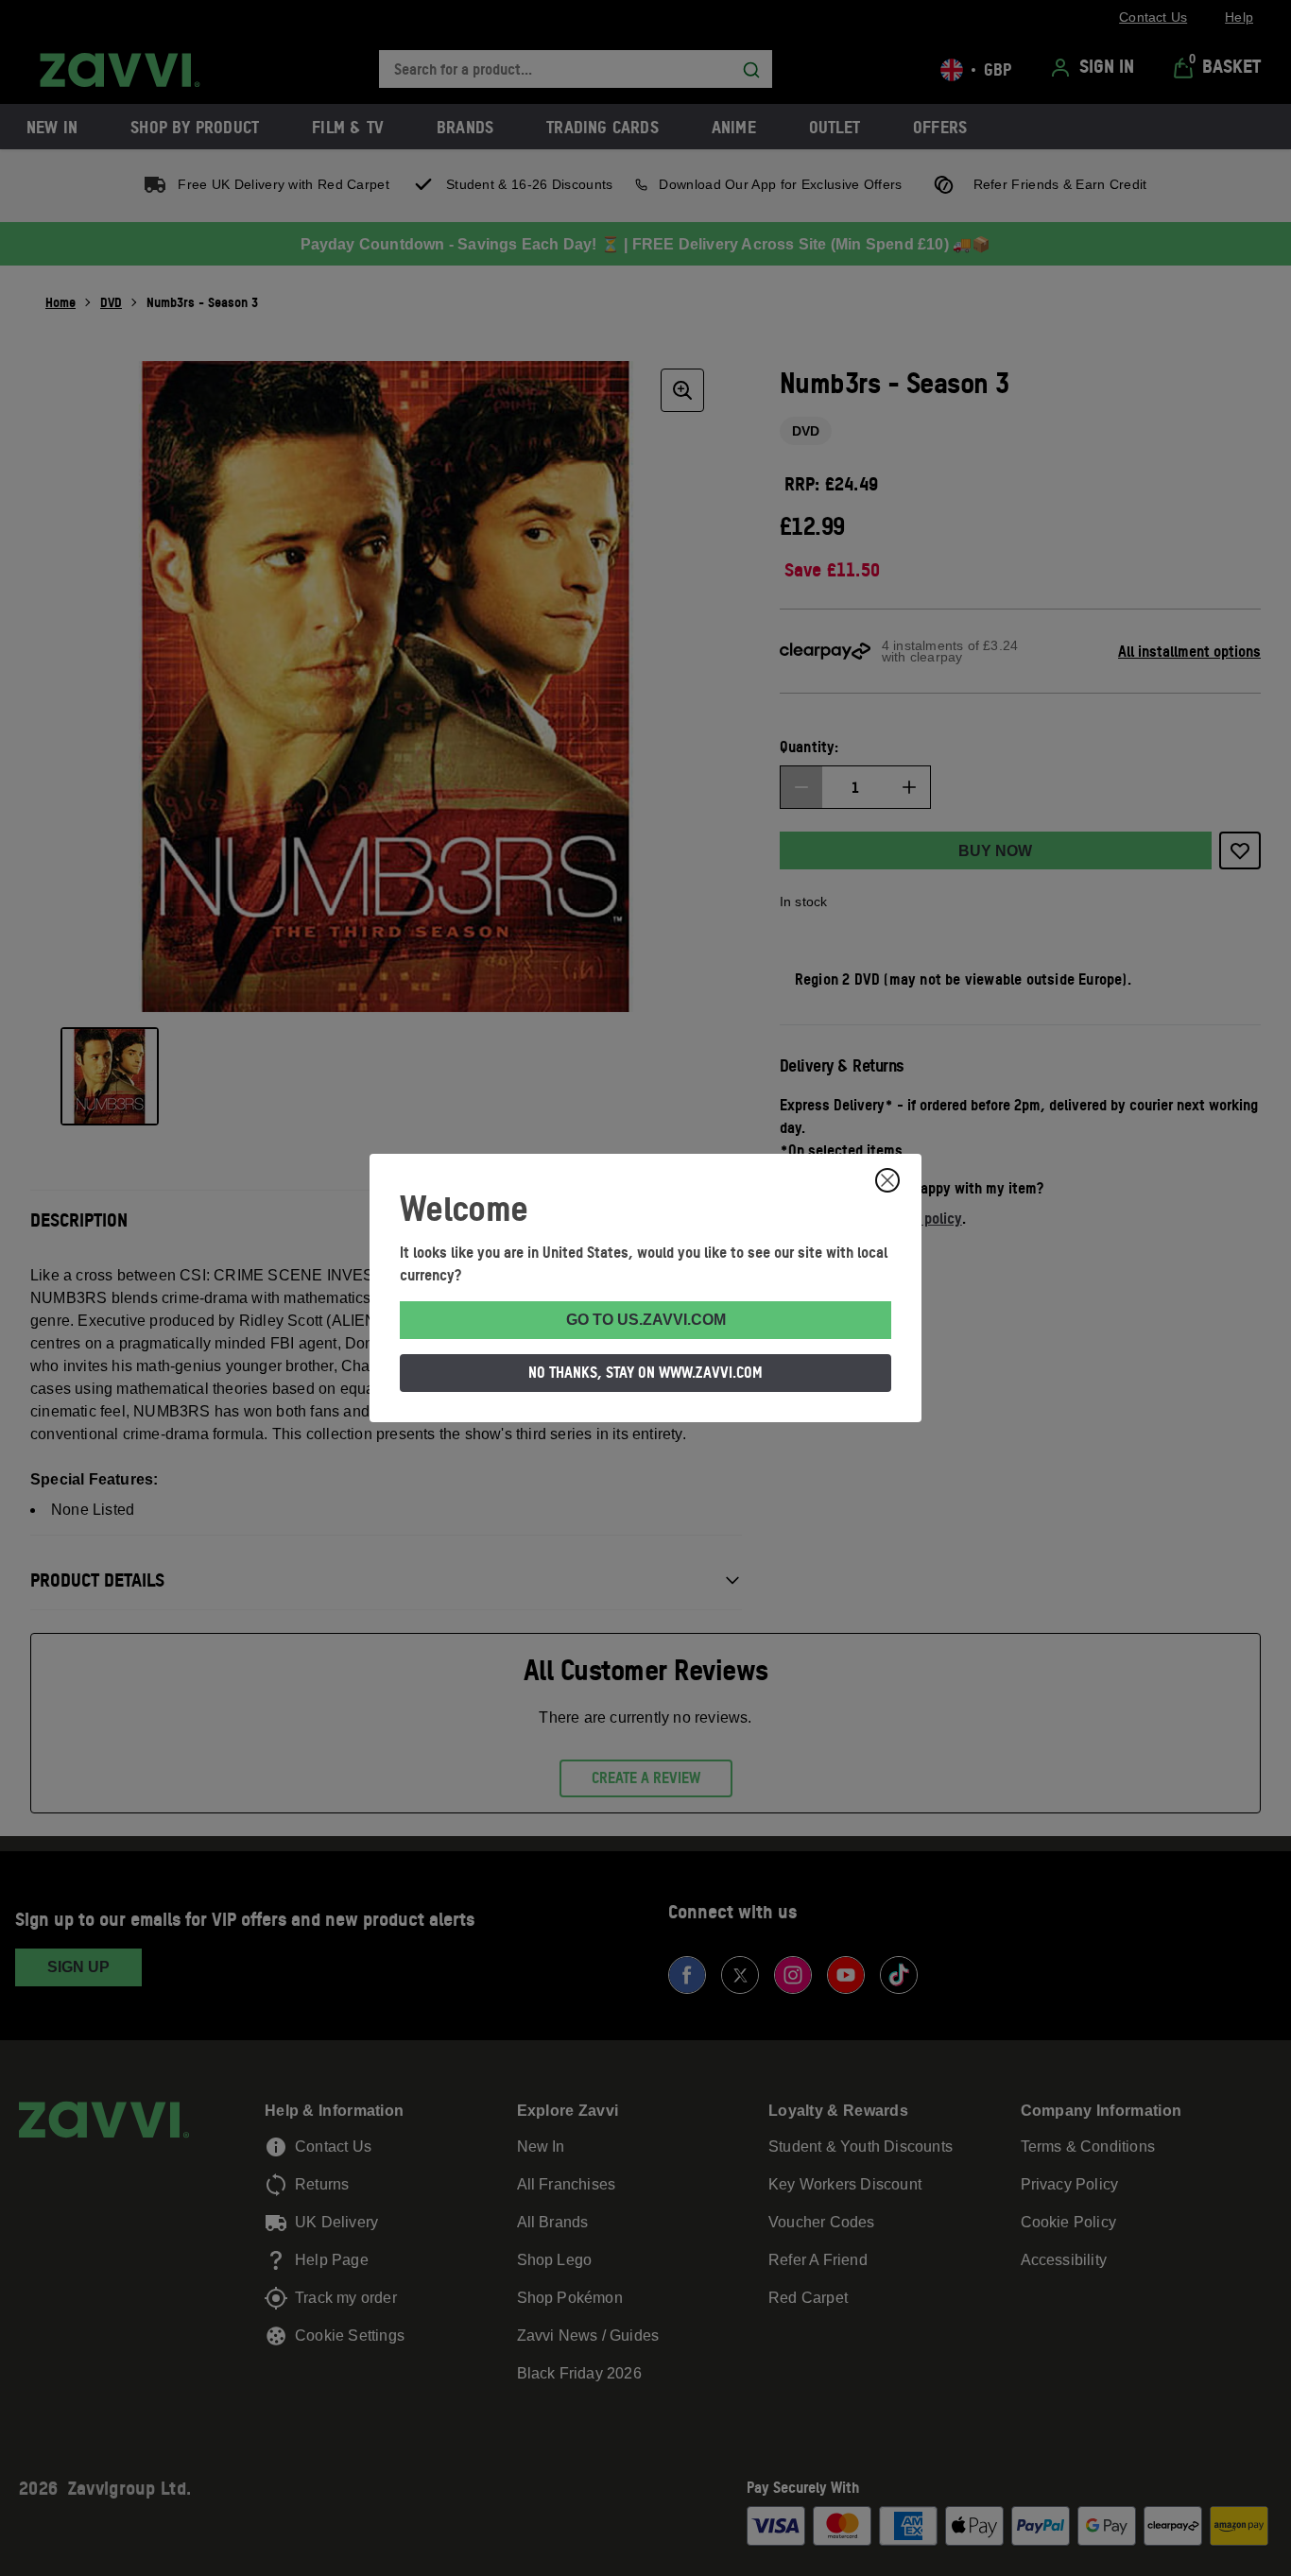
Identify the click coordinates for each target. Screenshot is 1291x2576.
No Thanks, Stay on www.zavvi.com (645, 1372)
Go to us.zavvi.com (646, 1320)
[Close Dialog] (887, 1180)
